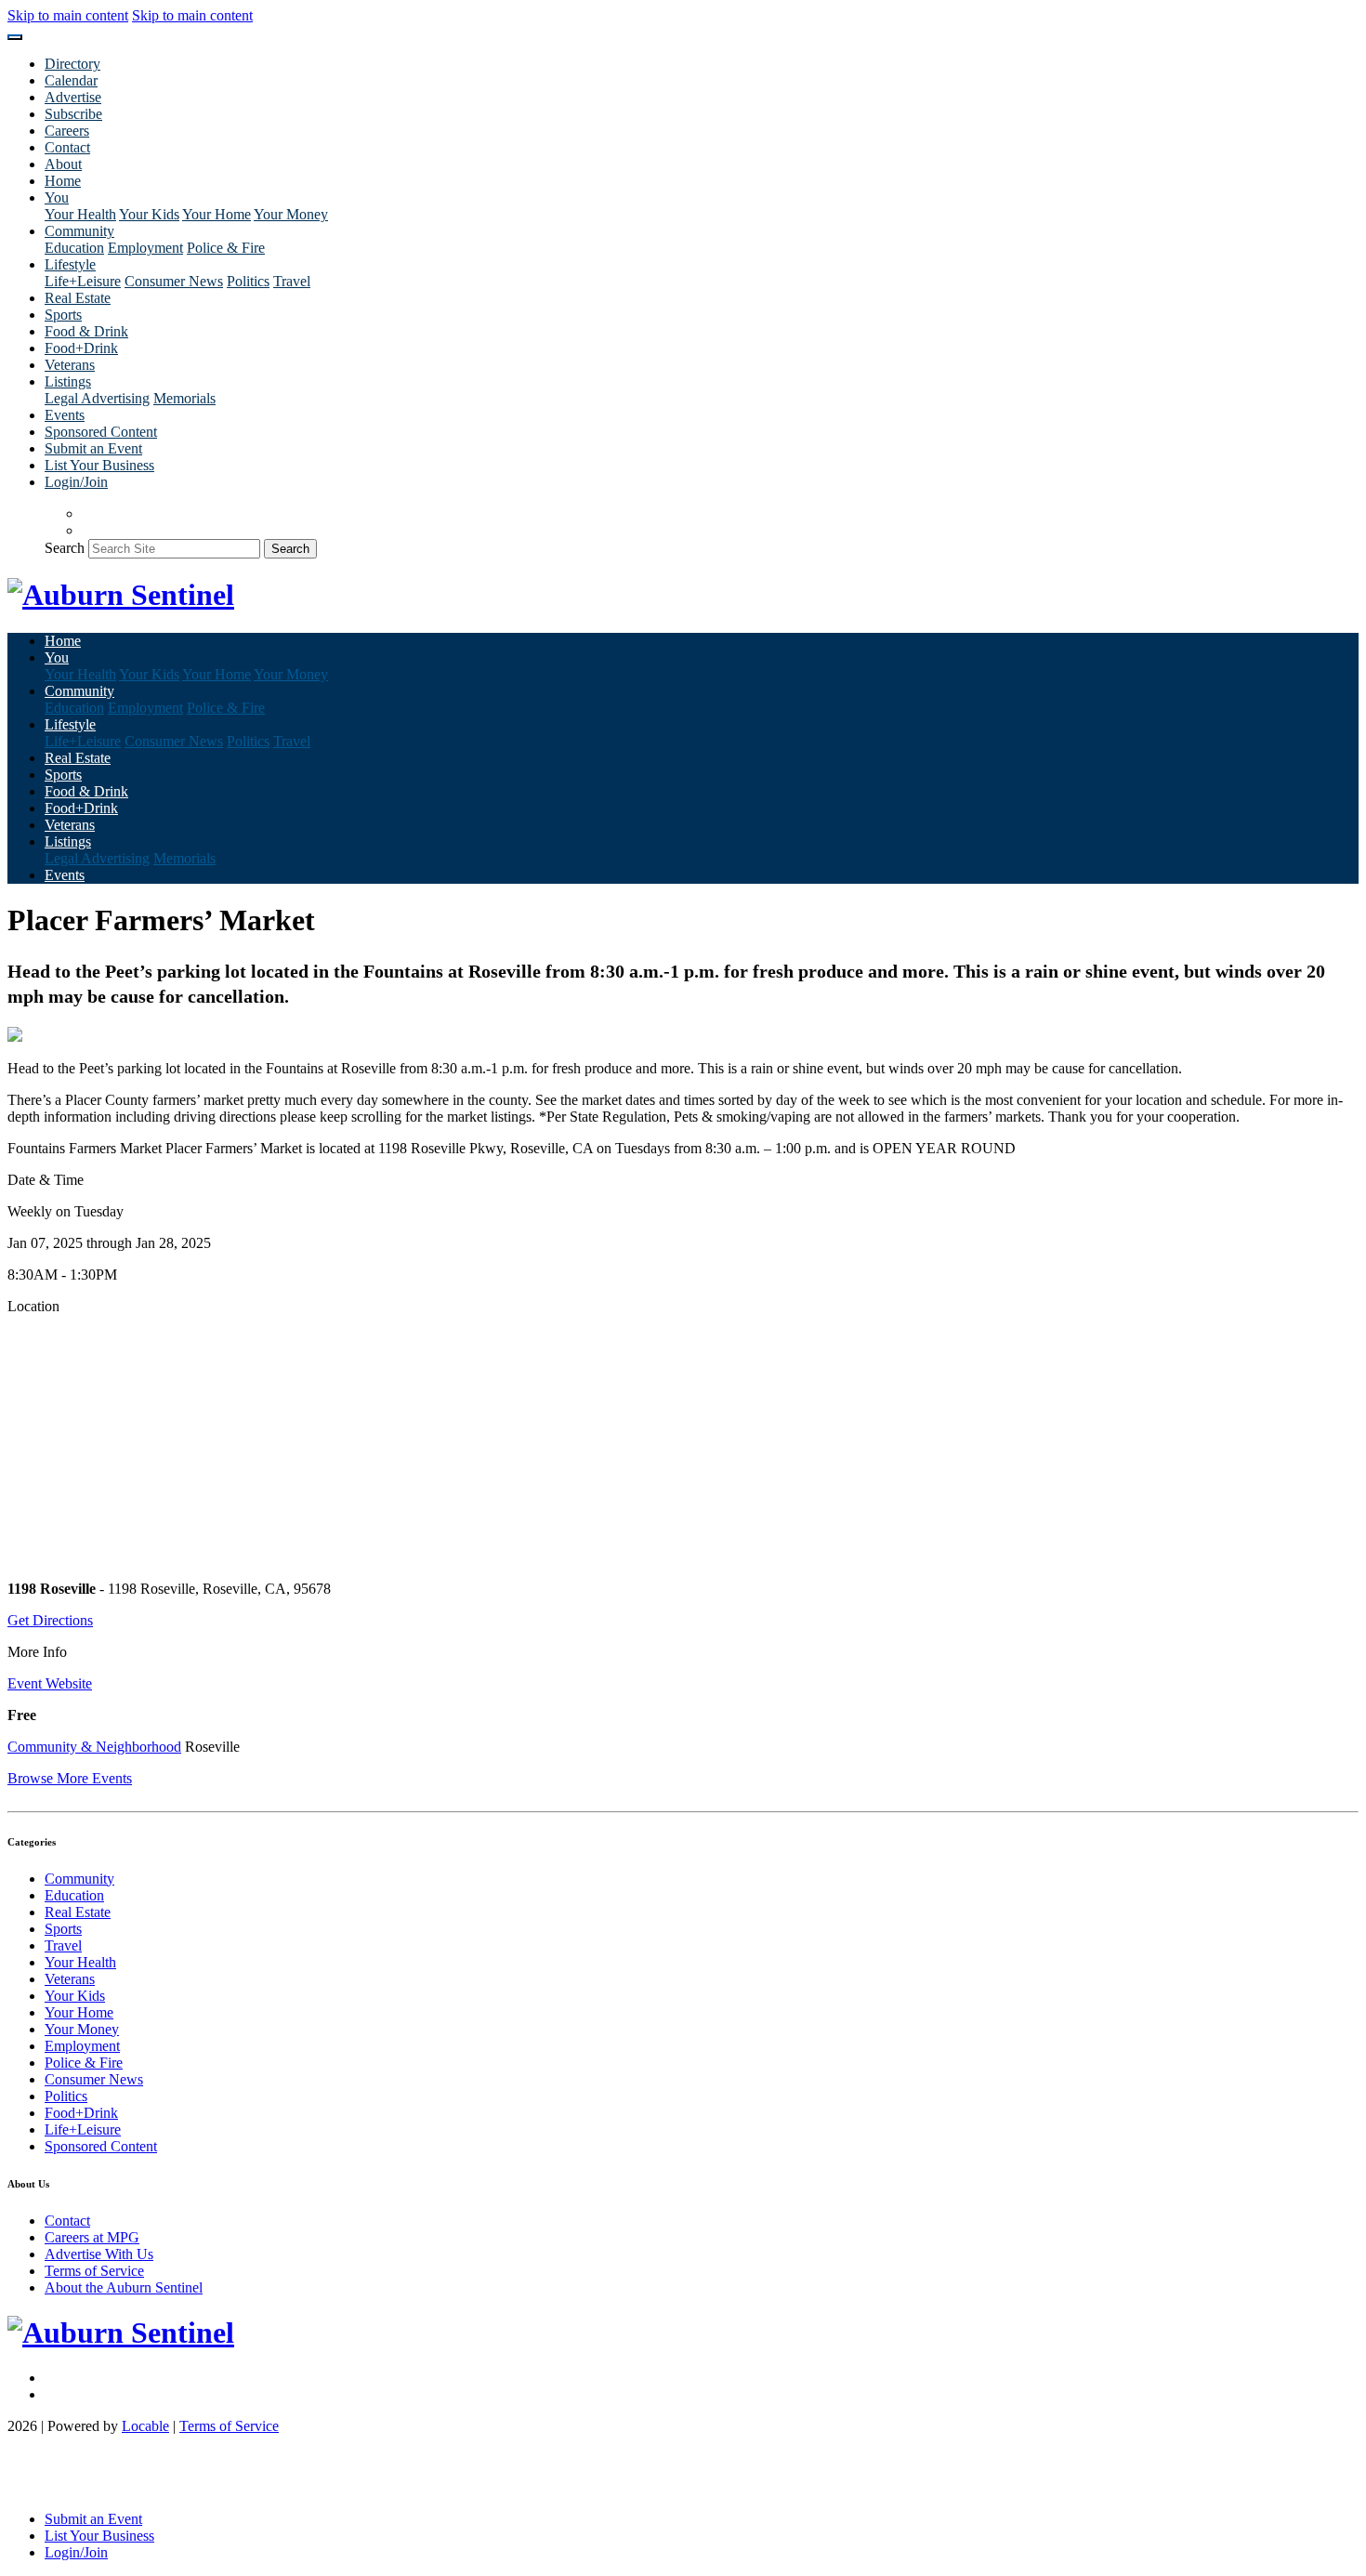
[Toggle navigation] (15, 37)
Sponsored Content (101, 432)
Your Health (80, 214)
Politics (248, 281)
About (63, 164)
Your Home (217, 214)
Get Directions (50, 1620)
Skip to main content (68, 15)
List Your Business (99, 465)
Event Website (50, 1683)
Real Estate (78, 298)
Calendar (71, 80)
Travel (292, 281)
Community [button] (79, 231)
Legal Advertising (97, 398)
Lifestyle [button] (70, 264)
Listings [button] (68, 381)
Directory (72, 64)
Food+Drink (81, 348)
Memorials (184, 398)
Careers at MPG (92, 2237)
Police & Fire (226, 248)
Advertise (73, 97)
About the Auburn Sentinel (124, 2287)
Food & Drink (86, 331)
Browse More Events (70, 1778)
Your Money (291, 214)
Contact (67, 147)
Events (65, 415)
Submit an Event (93, 448)
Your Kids (149, 214)
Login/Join (76, 482)
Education (74, 248)
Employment (145, 248)
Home (63, 181)
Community (79, 1879)
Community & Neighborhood (94, 1747)
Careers (67, 131)
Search (65, 548)
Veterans (70, 365)
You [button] (57, 197)
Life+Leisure (83, 281)
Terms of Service (94, 2271)
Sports (63, 315)
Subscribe (73, 114)
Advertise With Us (99, 2254)
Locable (145, 2426)
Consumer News (174, 281)
